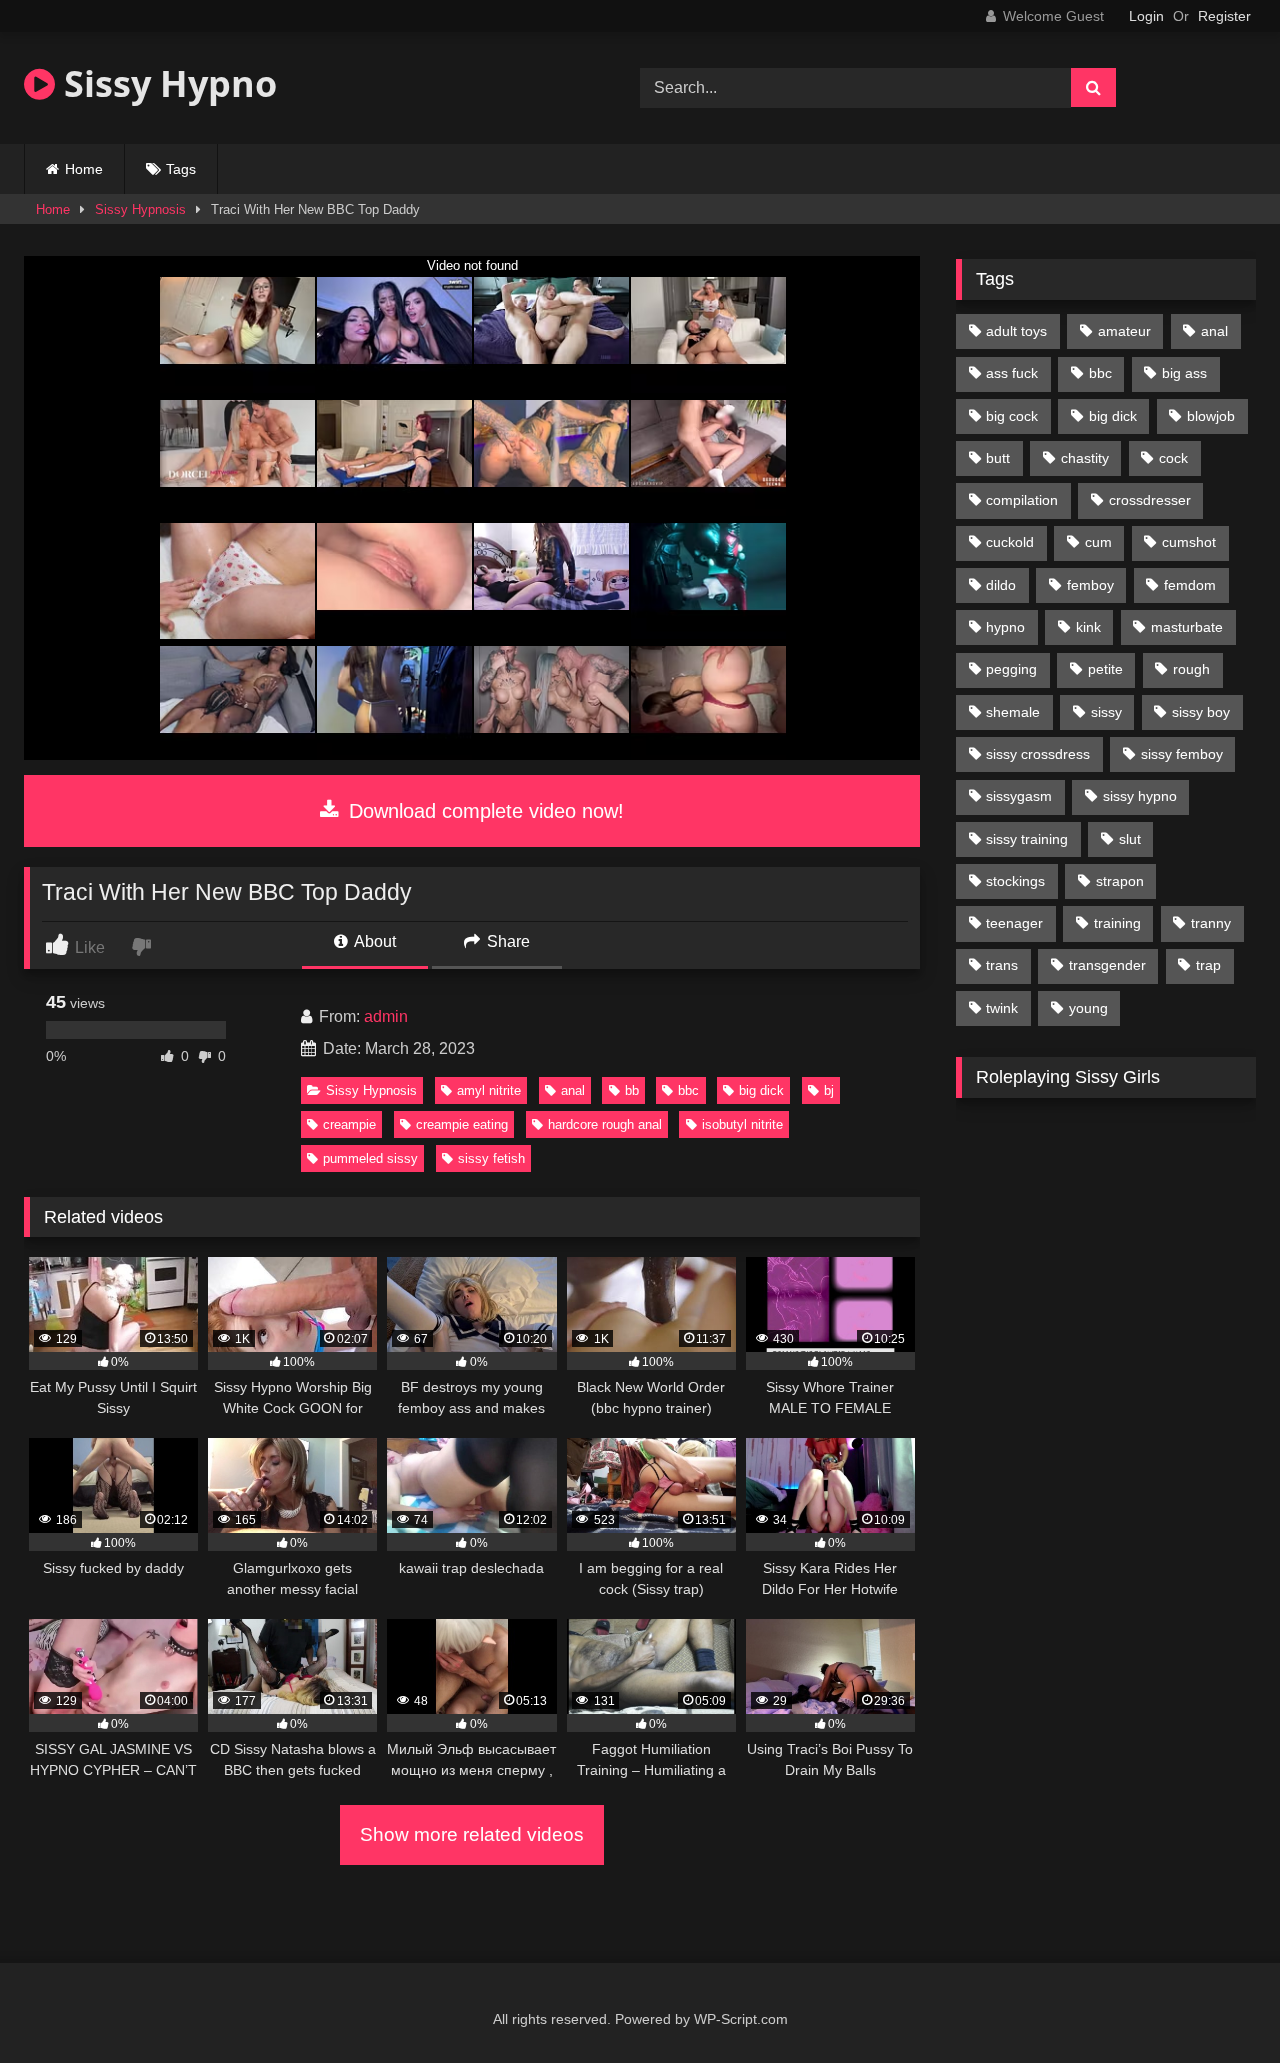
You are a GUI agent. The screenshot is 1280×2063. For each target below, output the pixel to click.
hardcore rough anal (605, 1124)
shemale (1013, 712)
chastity (1085, 458)
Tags (181, 169)
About (373, 941)
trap (1208, 965)
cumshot (1189, 542)
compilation (1022, 500)
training (1117, 923)
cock (1173, 458)
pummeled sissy (370, 1158)
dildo (1001, 585)
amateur (1124, 331)
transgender (1107, 965)
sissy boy (1201, 712)
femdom (1190, 585)
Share (506, 941)
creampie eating (462, 1124)
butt (998, 458)
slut (1130, 839)
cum (1098, 542)
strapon (1120, 881)
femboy (1090, 585)
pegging (1011, 669)
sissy (1106, 712)
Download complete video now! (483, 811)
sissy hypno (1140, 796)
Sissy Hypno (166, 83)
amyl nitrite (489, 1090)
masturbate (1187, 627)
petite (1105, 669)
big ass (1184, 373)
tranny (1211, 923)
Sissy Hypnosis (140, 209)
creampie (349, 1124)
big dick (761, 1090)
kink (1088, 627)
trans (1002, 965)
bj (829, 1090)
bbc (688, 1090)
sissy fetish (491, 1158)
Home (84, 169)
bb (632, 1090)
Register (1224, 16)
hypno (1005, 627)
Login (1146, 16)
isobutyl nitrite (742, 1124)
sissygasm (1019, 796)
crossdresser (1150, 500)
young (1088, 1008)
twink (1002, 1008)
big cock (1012, 416)
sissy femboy (1182, 754)
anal (573, 1090)
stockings (1015, 881)
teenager (1014, 923)
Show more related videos (472, 1834)
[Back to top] (1218, 2003)
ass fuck (1012, 373)
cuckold (1010, 542)
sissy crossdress (1038, 754)
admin (386, 1016)
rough (1191, 669)
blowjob (1211, 416)
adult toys (1016, 331)
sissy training (1027, 839)
